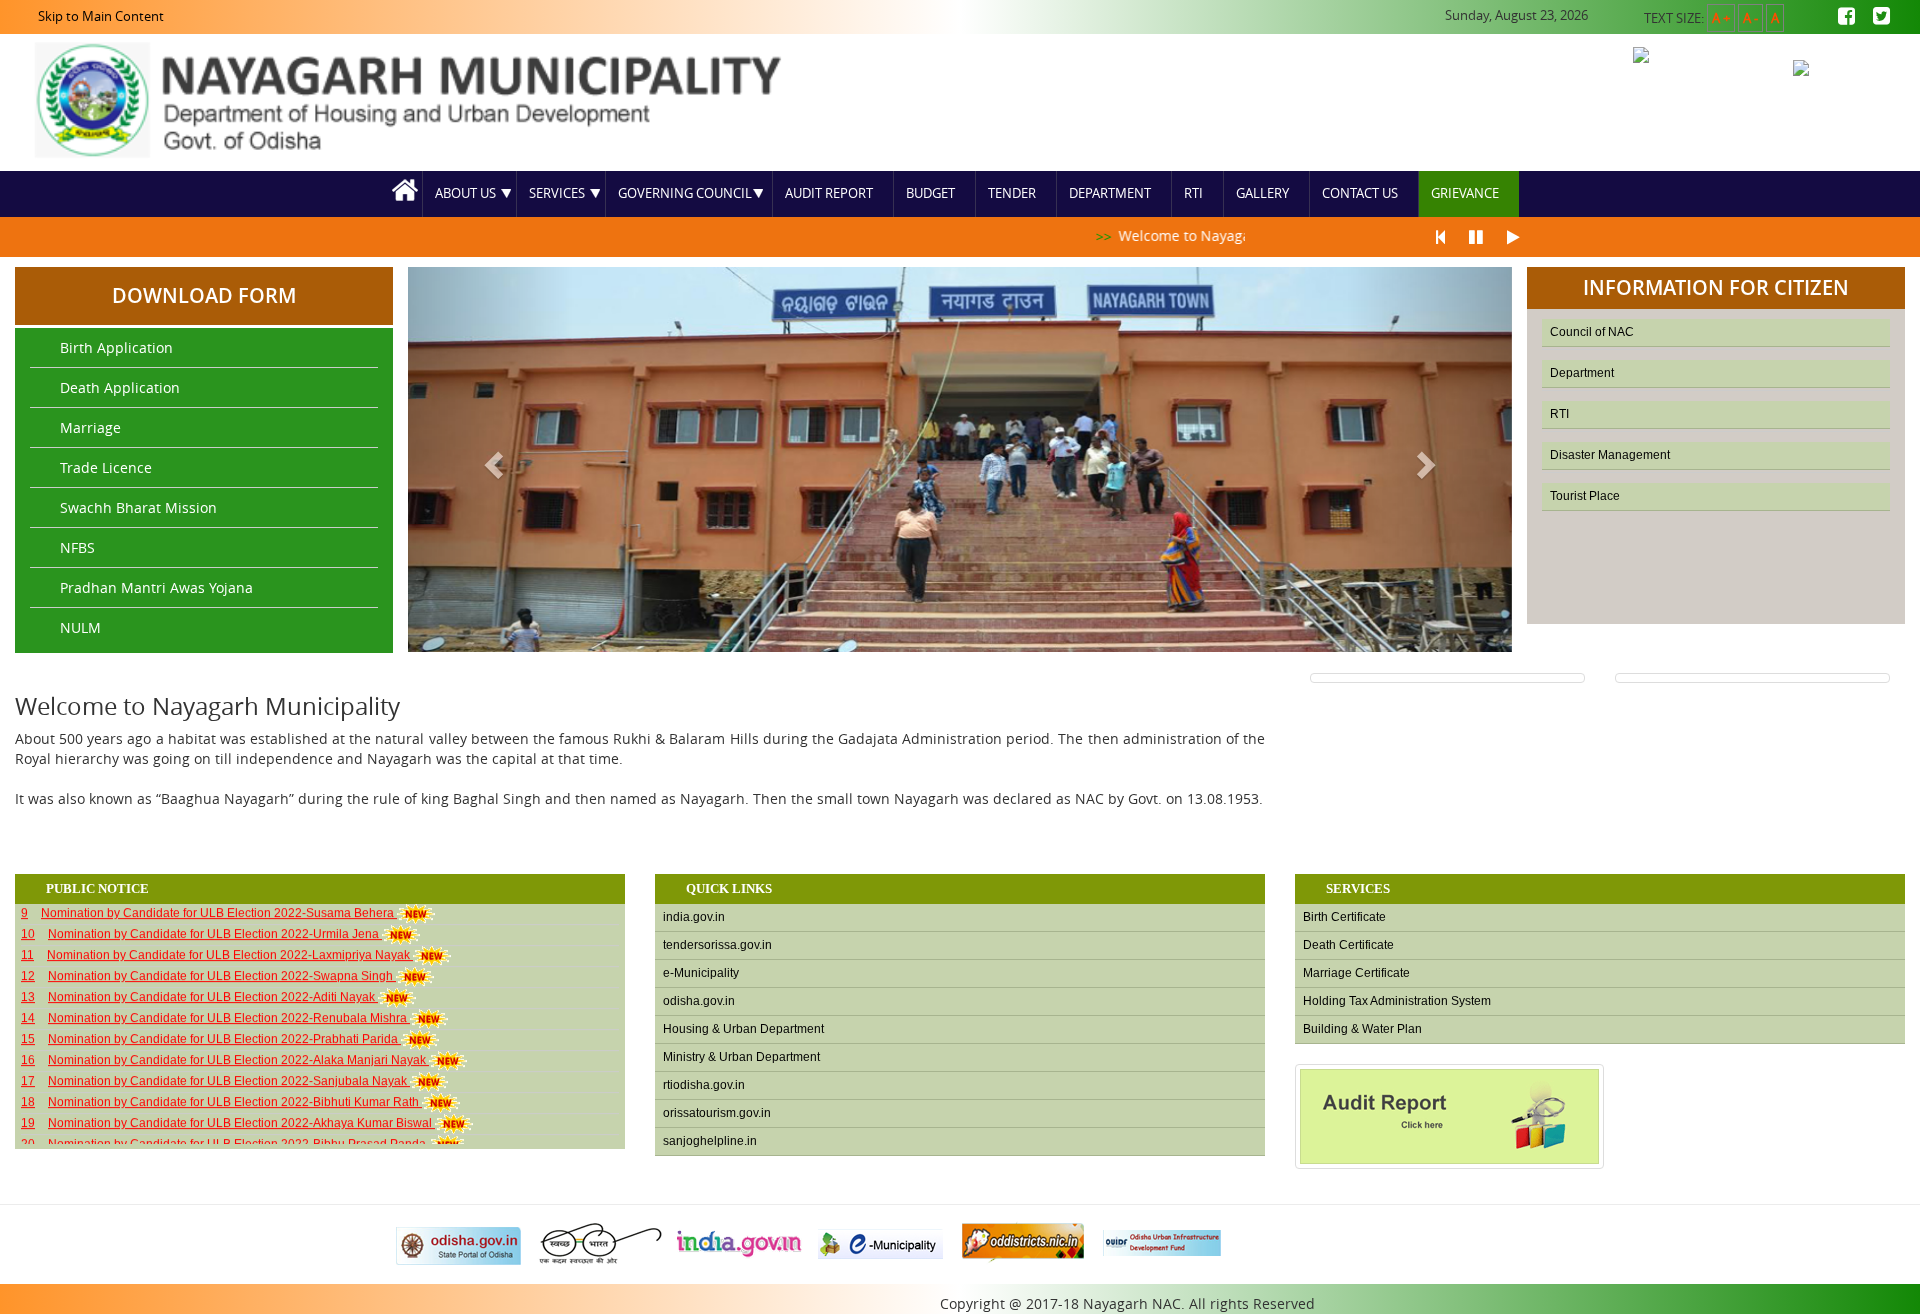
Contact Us (1360, 193)
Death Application (120, 387)
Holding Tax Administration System (1397, 1001)
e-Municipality (701, 973)
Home (406, 194)
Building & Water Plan (1362, 1029)
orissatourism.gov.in (717, 1113)
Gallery (1262, 193)
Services (557, 193)
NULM (80, 627)
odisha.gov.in (699, 1001)
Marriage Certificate (1356, 973)
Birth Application (116, 347)
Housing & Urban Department (743, 1029)
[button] (491, 459)
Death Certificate (1348, 945)
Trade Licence (106, 467)
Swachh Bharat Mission (138, 507)
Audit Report (829, 193)
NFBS (77, 547)
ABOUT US (465, 193)
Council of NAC (1592, 332)
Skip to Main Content (101, 16)
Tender (1012, 193)
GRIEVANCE (1465, 193)
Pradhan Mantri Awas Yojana (156, 587)
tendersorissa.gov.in (717, 945)
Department (1110, 193)
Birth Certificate (1344, 917)
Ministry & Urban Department (741, 1057)
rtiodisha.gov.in (704, 1085)
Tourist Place (1585, 496)
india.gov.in (694, 917)
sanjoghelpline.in (710, 1141)
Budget (930, 193)
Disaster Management (1610, 455)
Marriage (90, 427)
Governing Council (685, 193)
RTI (1193, 193)
